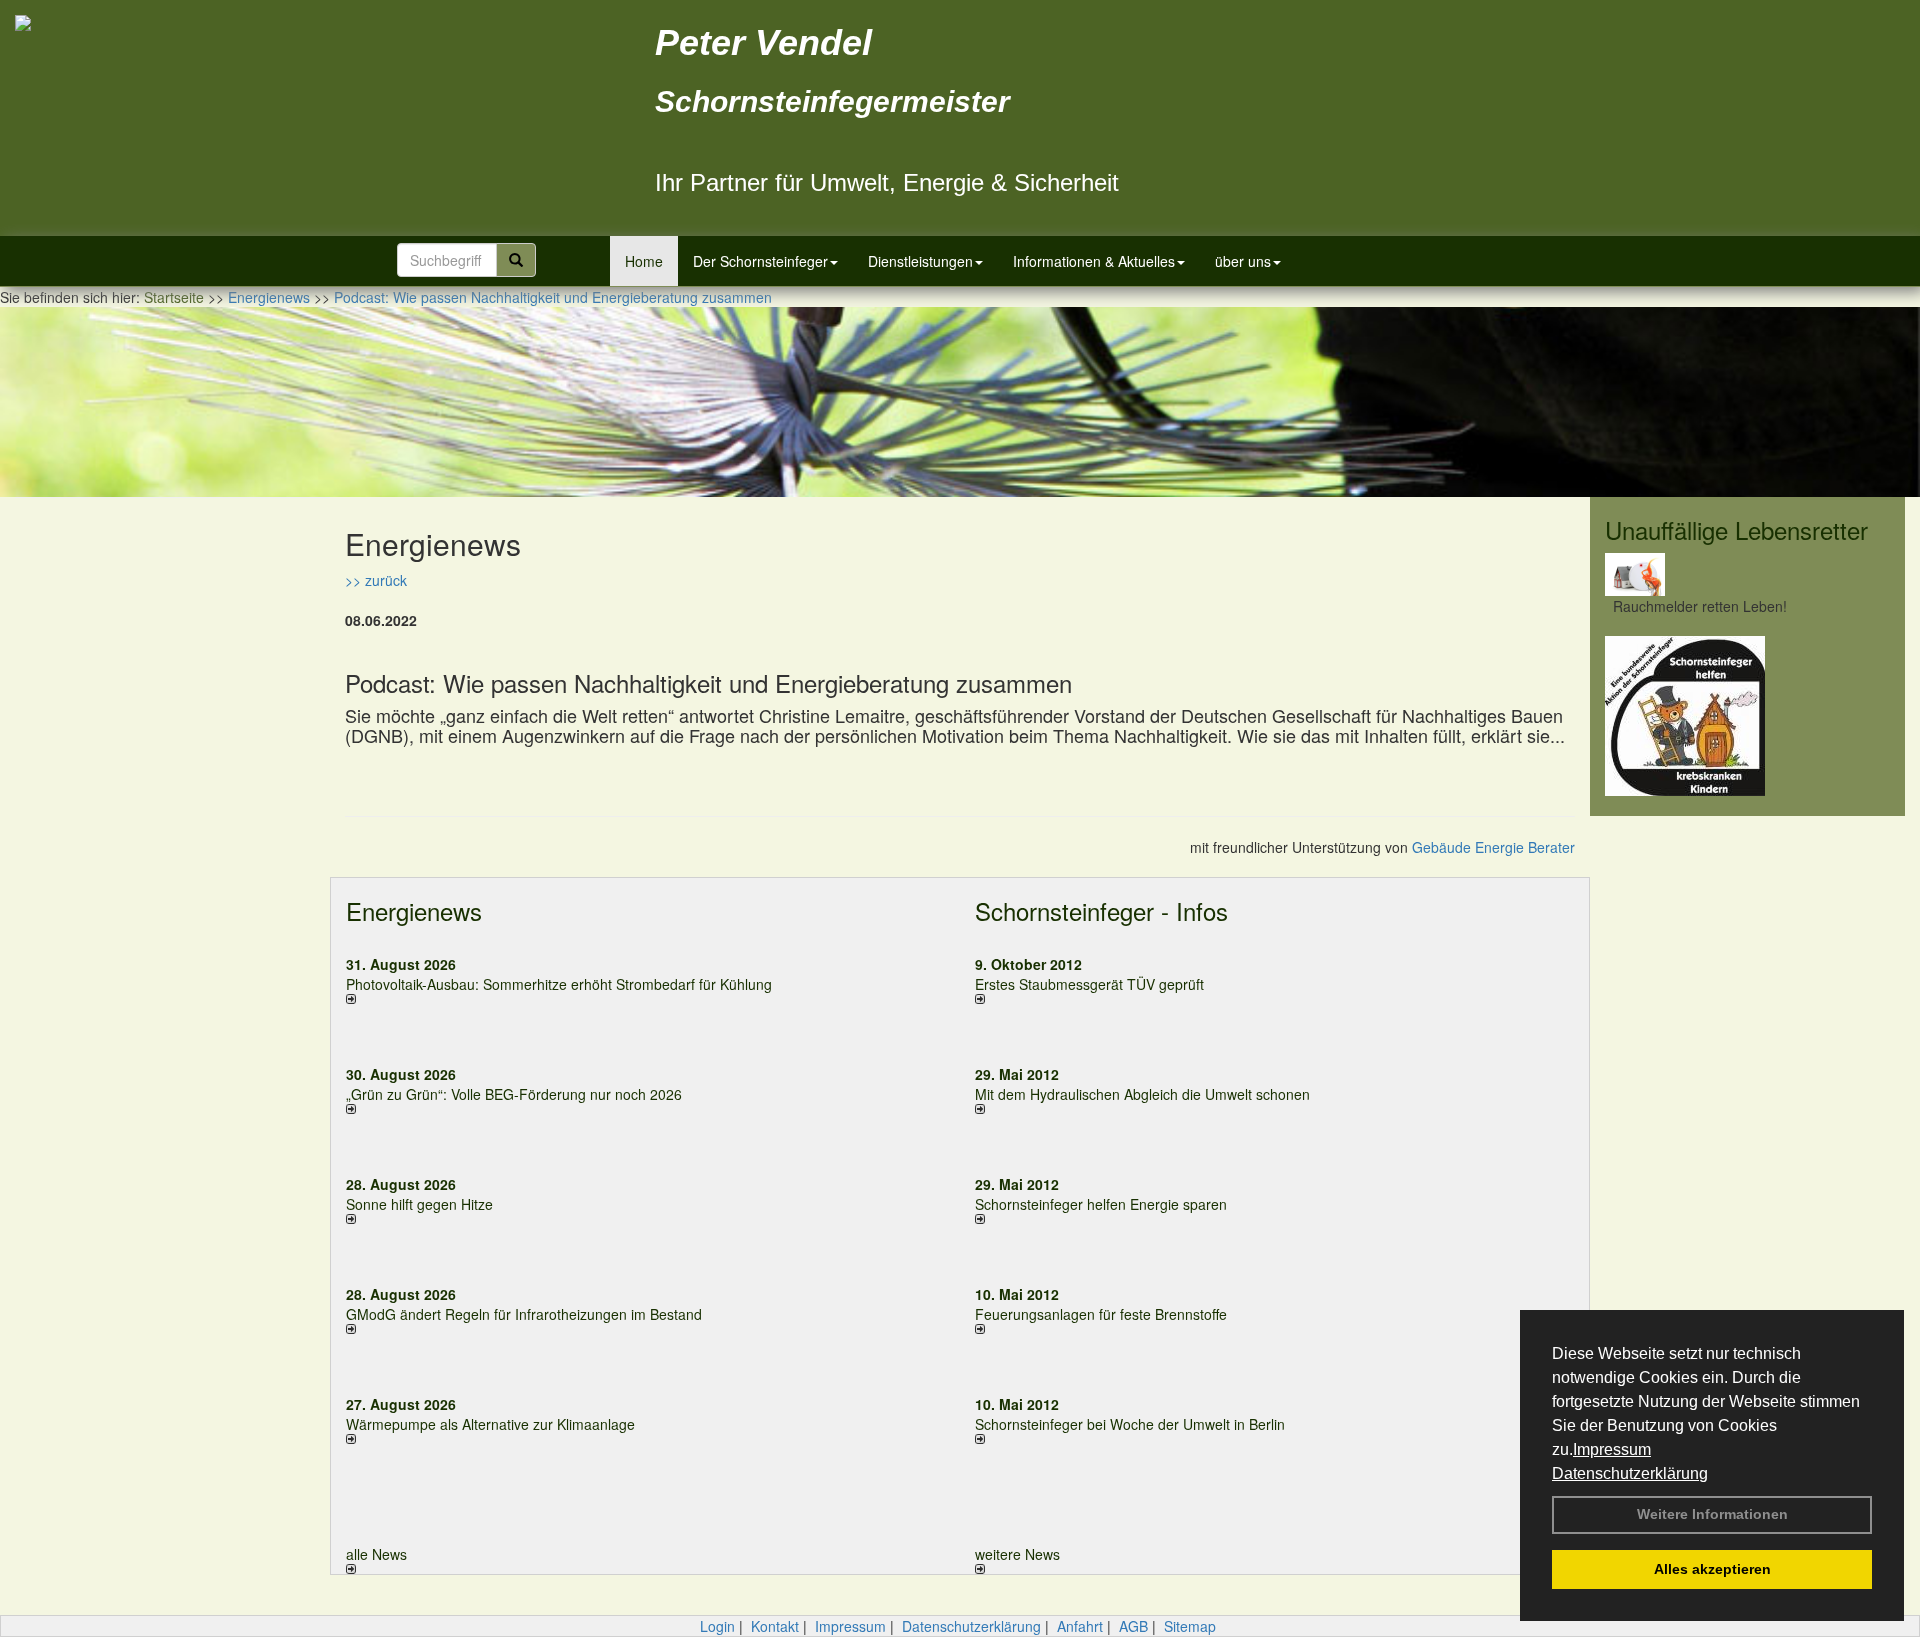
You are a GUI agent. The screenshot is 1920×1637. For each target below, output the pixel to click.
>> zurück (376, 580)
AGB (1133, 1626)
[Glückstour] (1747, 716)
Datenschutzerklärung (1630, 1473)
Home (644, 261)
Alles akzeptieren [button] (1712, 1569)
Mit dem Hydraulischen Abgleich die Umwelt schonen (1142, 1094)
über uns (1243, 261)
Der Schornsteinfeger (760, 261)
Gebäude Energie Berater (1493, 847)
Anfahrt (1080, 1626)
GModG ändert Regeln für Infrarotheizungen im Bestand (524, 1314)
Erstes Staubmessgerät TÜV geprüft (1089, 984)
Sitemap (1190, 1626)
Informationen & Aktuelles (1094, 261)
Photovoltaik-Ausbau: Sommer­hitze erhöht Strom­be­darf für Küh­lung (559, 984)
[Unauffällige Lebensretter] (1747, 574)
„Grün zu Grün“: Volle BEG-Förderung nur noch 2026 (514, 1094)
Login (717, 1626)
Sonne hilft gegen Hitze (419, 1204)
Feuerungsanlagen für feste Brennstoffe (1101, 1314)
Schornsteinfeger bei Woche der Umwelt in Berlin (1130, 1424)
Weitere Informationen (1712, 1514)
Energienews (414, 910)
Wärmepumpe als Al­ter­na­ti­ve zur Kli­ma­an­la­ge (490, 1424)
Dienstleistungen (920, 261)
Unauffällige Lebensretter (1736, 529)
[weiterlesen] (645, 999)
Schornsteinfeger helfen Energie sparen (1101, 1204)
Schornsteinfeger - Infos (1101, 910)
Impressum (1612, 1449)
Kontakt (775, 1626)
